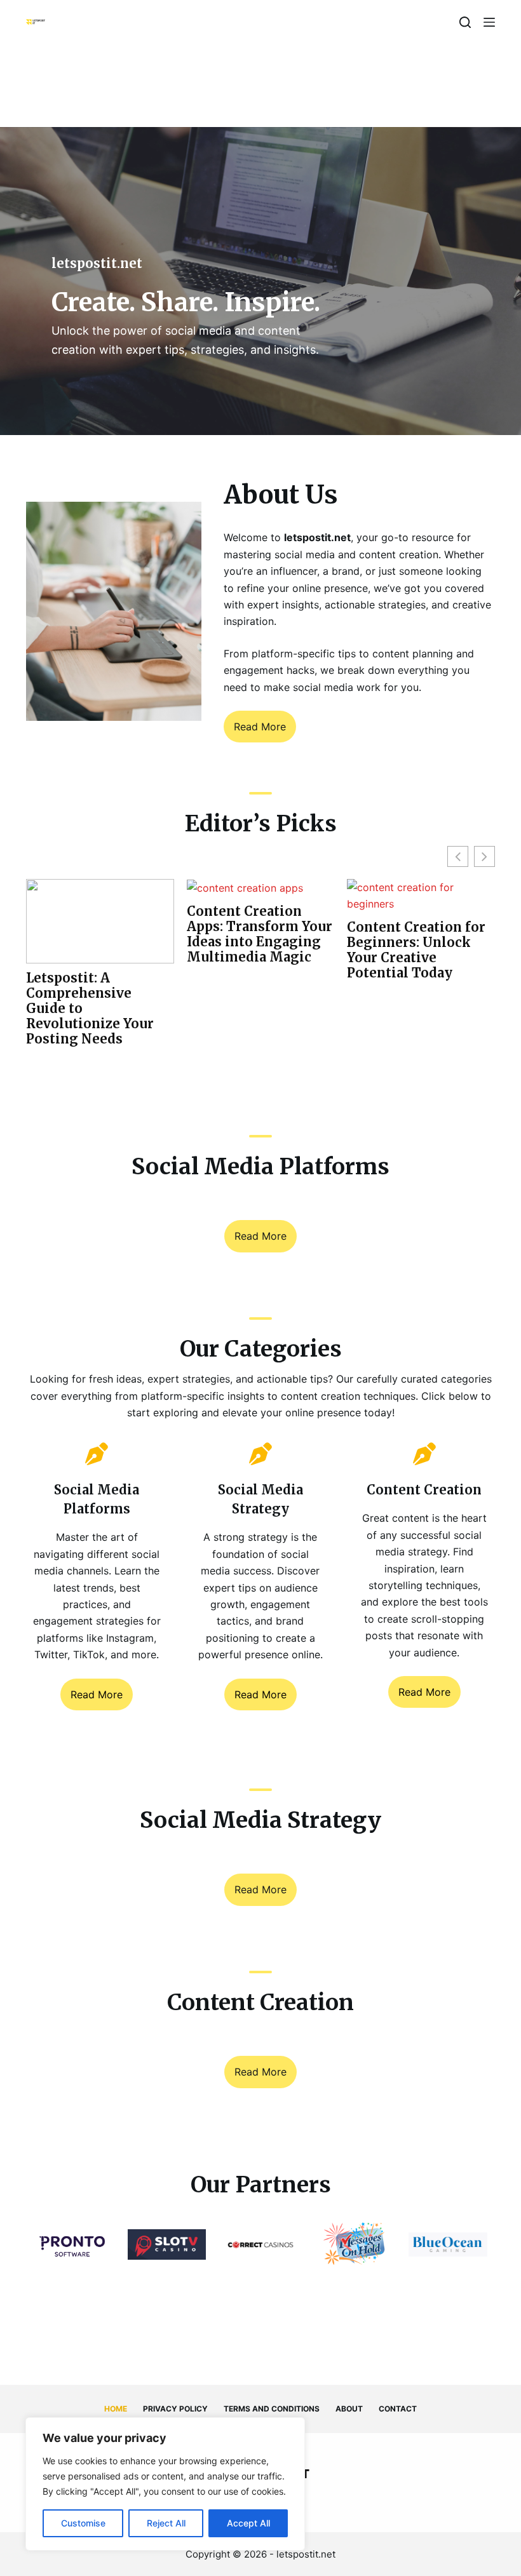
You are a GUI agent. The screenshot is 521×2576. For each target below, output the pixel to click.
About (349, 2409)
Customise (83, 2523)
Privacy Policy (175, 2409)
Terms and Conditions (272, 2409)
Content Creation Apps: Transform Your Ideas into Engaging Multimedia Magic (260, 934)
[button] (484, 856)
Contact (398, 2409)
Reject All (166, 2523)
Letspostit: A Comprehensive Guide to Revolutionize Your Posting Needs (90, 1009)
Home (116, 2409)
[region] (165, 2484)
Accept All (248, 2523)
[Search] (465, 22)
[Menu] (489, 22)
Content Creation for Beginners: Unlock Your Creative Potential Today (416, 950)
